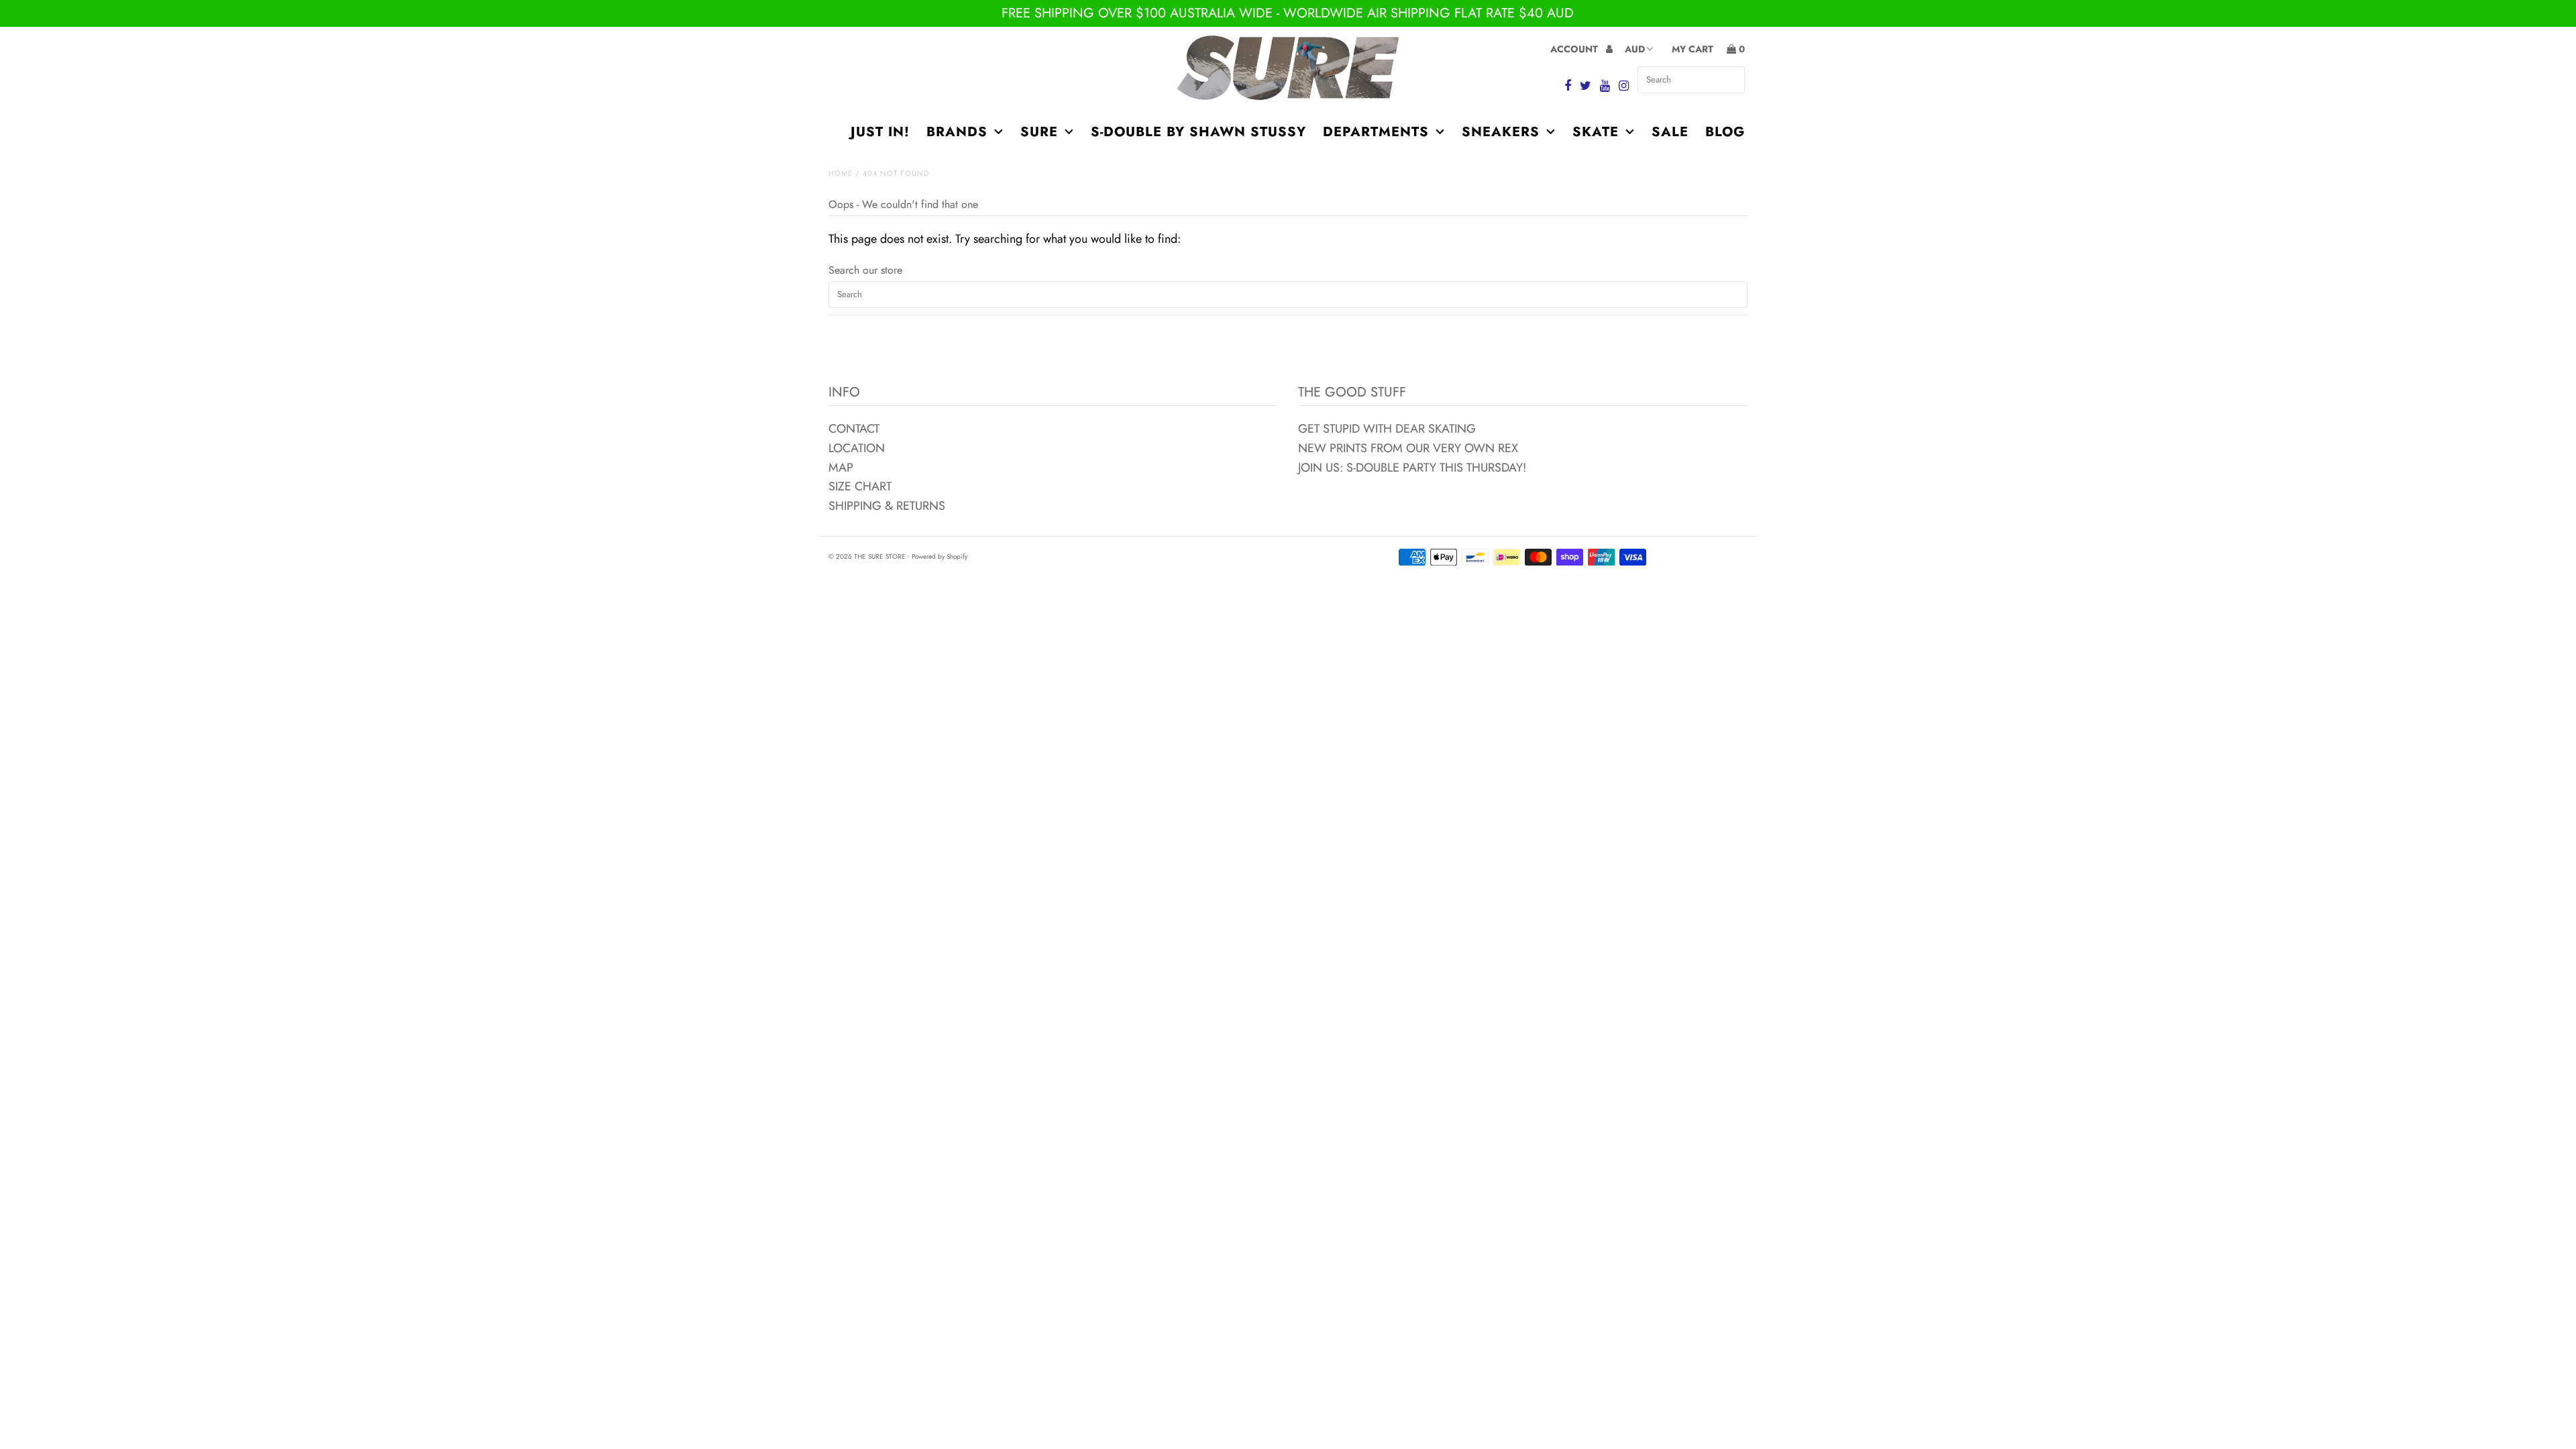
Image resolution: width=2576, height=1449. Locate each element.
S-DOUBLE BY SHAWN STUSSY (1198, 132)
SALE (1670, 132)
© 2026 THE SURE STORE (867, 556)
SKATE (1596, 132)
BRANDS (957, 132)
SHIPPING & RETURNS (887, 506)
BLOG (1725, 132)
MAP (841, 468)
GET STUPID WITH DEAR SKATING (1387, 429)
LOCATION (857, 448)
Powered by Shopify (940, 556)
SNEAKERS (1501, 132)
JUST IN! (880, 132)
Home (841, 173)
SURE (1039, 132)
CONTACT (854, 429)
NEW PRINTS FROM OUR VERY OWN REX (1408, 448)
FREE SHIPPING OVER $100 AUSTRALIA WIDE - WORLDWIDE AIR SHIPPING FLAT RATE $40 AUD (1288, 13)
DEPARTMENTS (1376, 132)
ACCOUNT (1575, 49)
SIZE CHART (860, 486)
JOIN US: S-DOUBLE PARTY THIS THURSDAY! (1412, 468)
